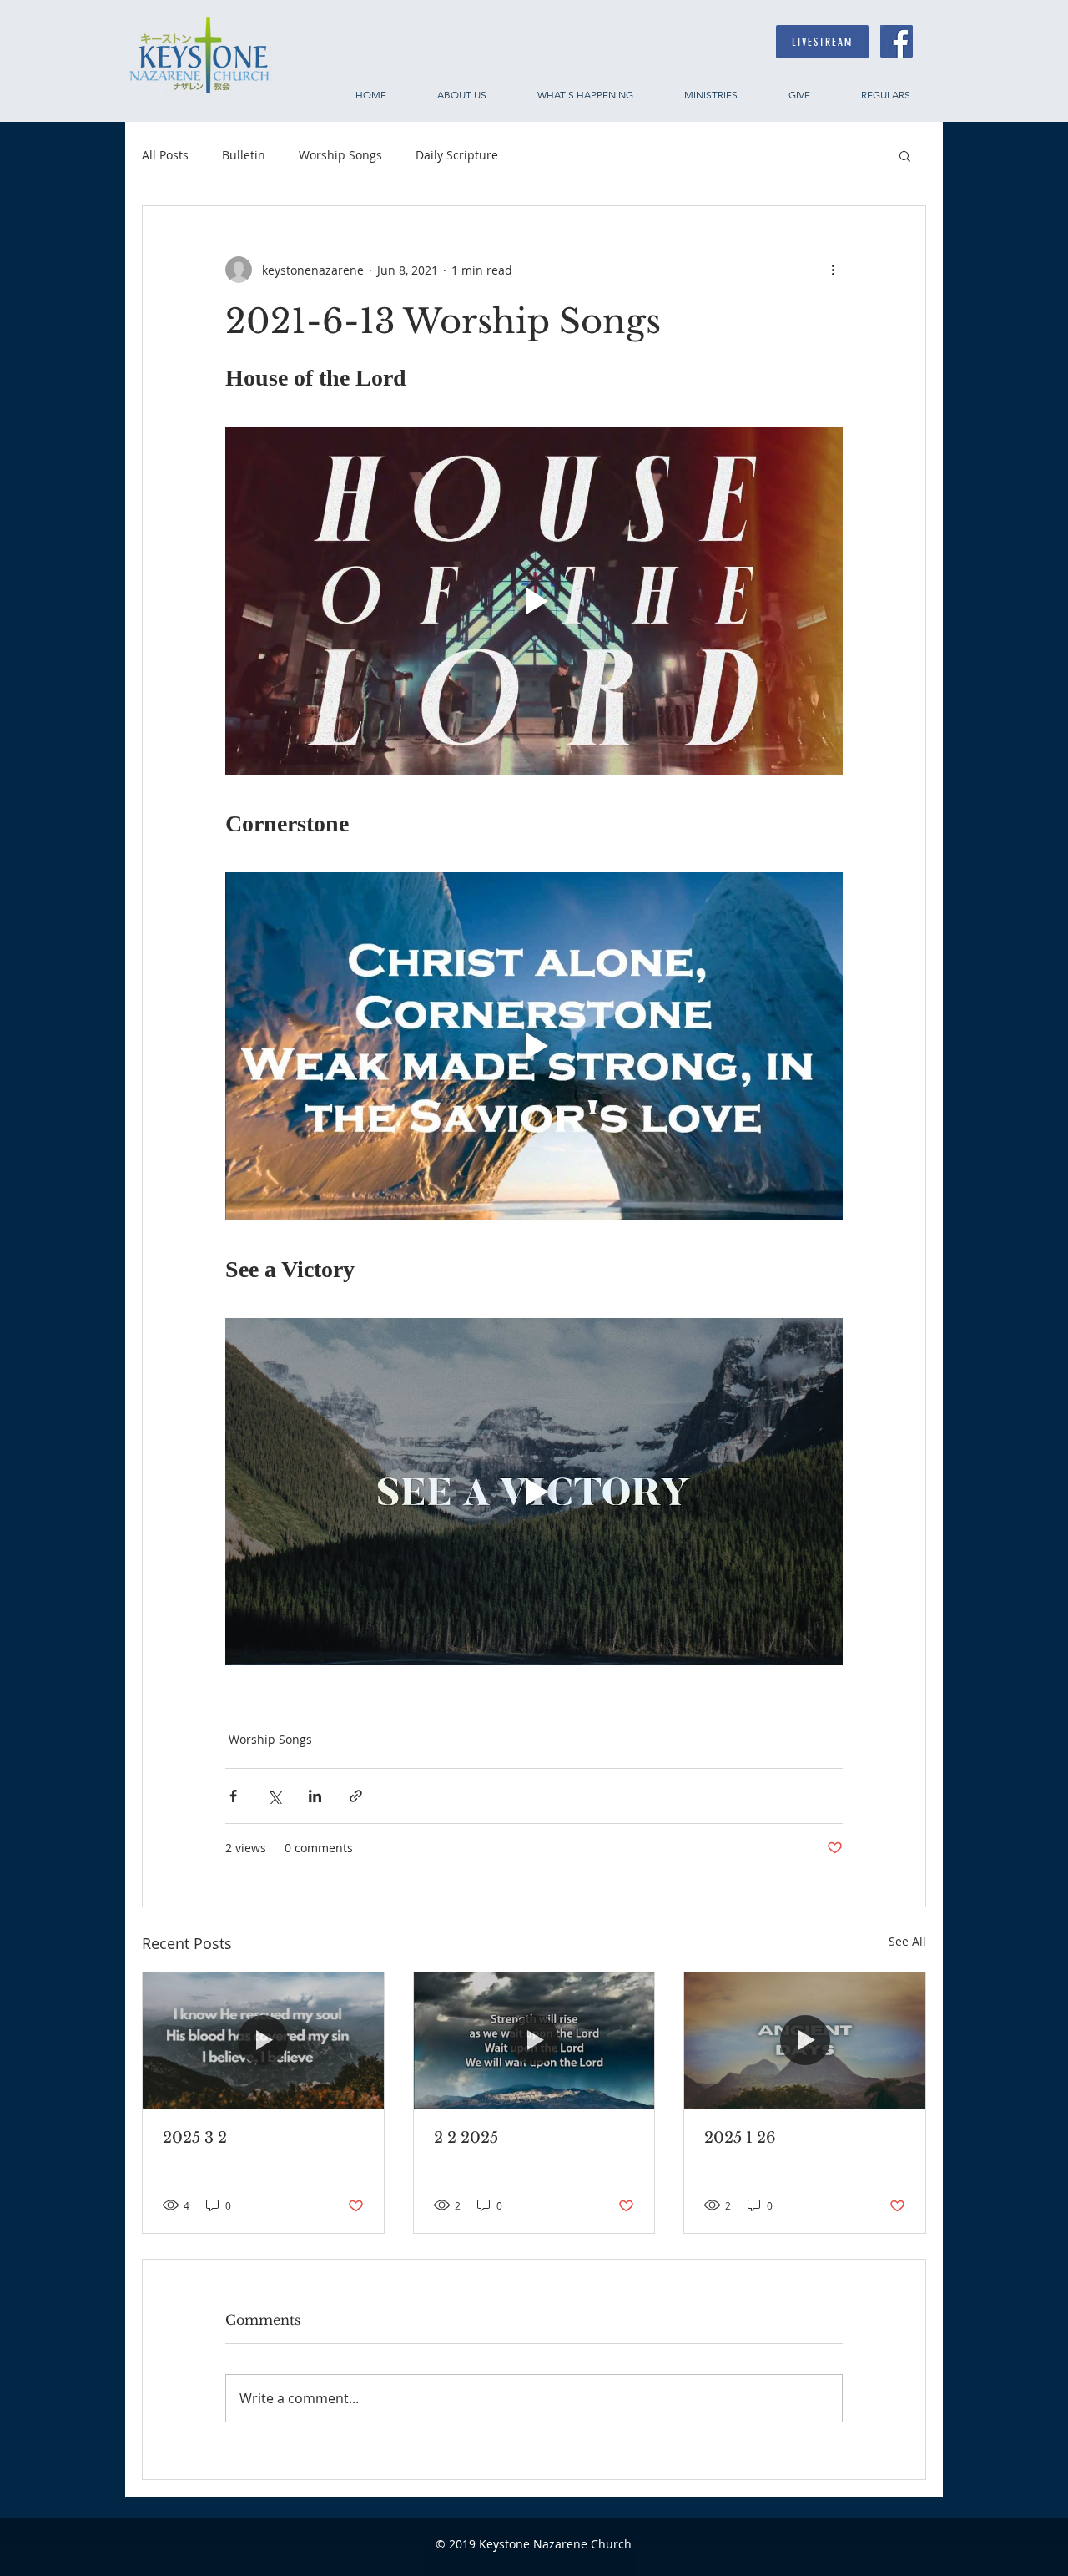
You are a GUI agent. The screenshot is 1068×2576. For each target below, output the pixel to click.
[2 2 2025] (534, 2040)
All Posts (165, 155)
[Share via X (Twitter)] (274, 1796)
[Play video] (534, 600)
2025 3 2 (195, 2138)
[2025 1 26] (805, 2040)
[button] (905, 155)
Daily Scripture (457, 155)
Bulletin (244, 155)
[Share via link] (356, 1796)
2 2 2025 (466, 2138)
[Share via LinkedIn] (315, 1796)
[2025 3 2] (263, 2040)
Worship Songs (340, 155)
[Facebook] (897, 41)
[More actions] (833, 270)
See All (907, 1941)
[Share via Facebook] (233, 1796)
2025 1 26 (740, 2138)
